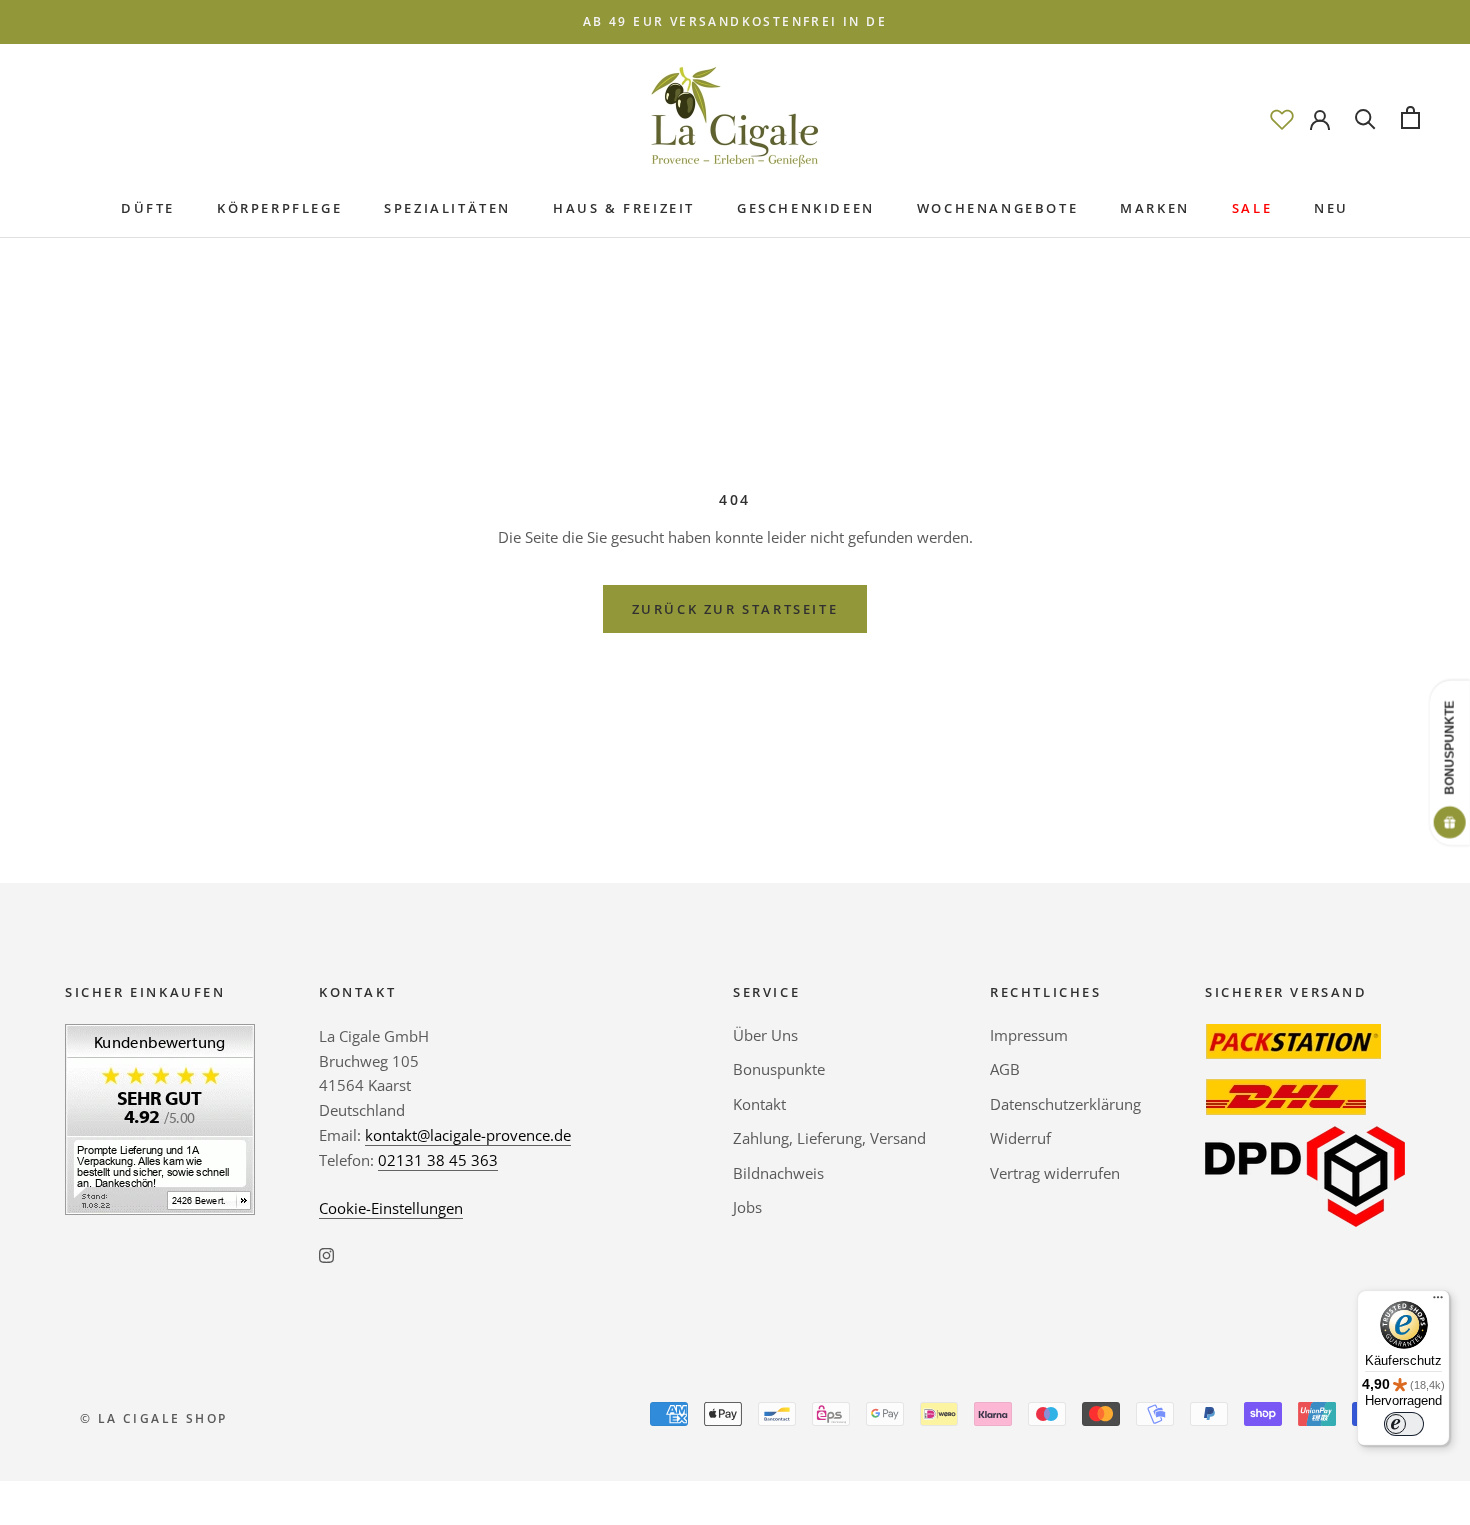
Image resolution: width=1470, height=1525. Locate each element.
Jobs (747, 1207)
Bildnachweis (778, 1173)
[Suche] (1365, 117)
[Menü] (1438, 1302)
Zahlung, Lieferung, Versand (829, 1138)
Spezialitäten (447, 208)
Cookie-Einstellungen (391, 1208)
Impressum (1029, 1035)
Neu (1331, 208)
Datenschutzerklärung (1065, 1104)
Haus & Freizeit (624, 208)
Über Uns (765, 1035)
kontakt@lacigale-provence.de (468, 1135)
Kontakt (759, 1104)
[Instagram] (326, 1253)
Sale (1252, 208)
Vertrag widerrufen (1055, 1173)
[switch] (1404, 1424)
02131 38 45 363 (438, 1160)
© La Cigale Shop (153, 1418)
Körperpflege (279, 208)
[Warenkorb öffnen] (1410, 117)
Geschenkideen (806, 208)
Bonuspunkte (779, 1069)
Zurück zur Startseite (735, 609)
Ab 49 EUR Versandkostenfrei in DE (735, 21)
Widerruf (1020, 1138)
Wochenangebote (997, 208)
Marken (1155, 208)
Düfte (148, 208)
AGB (1005, 1069)
